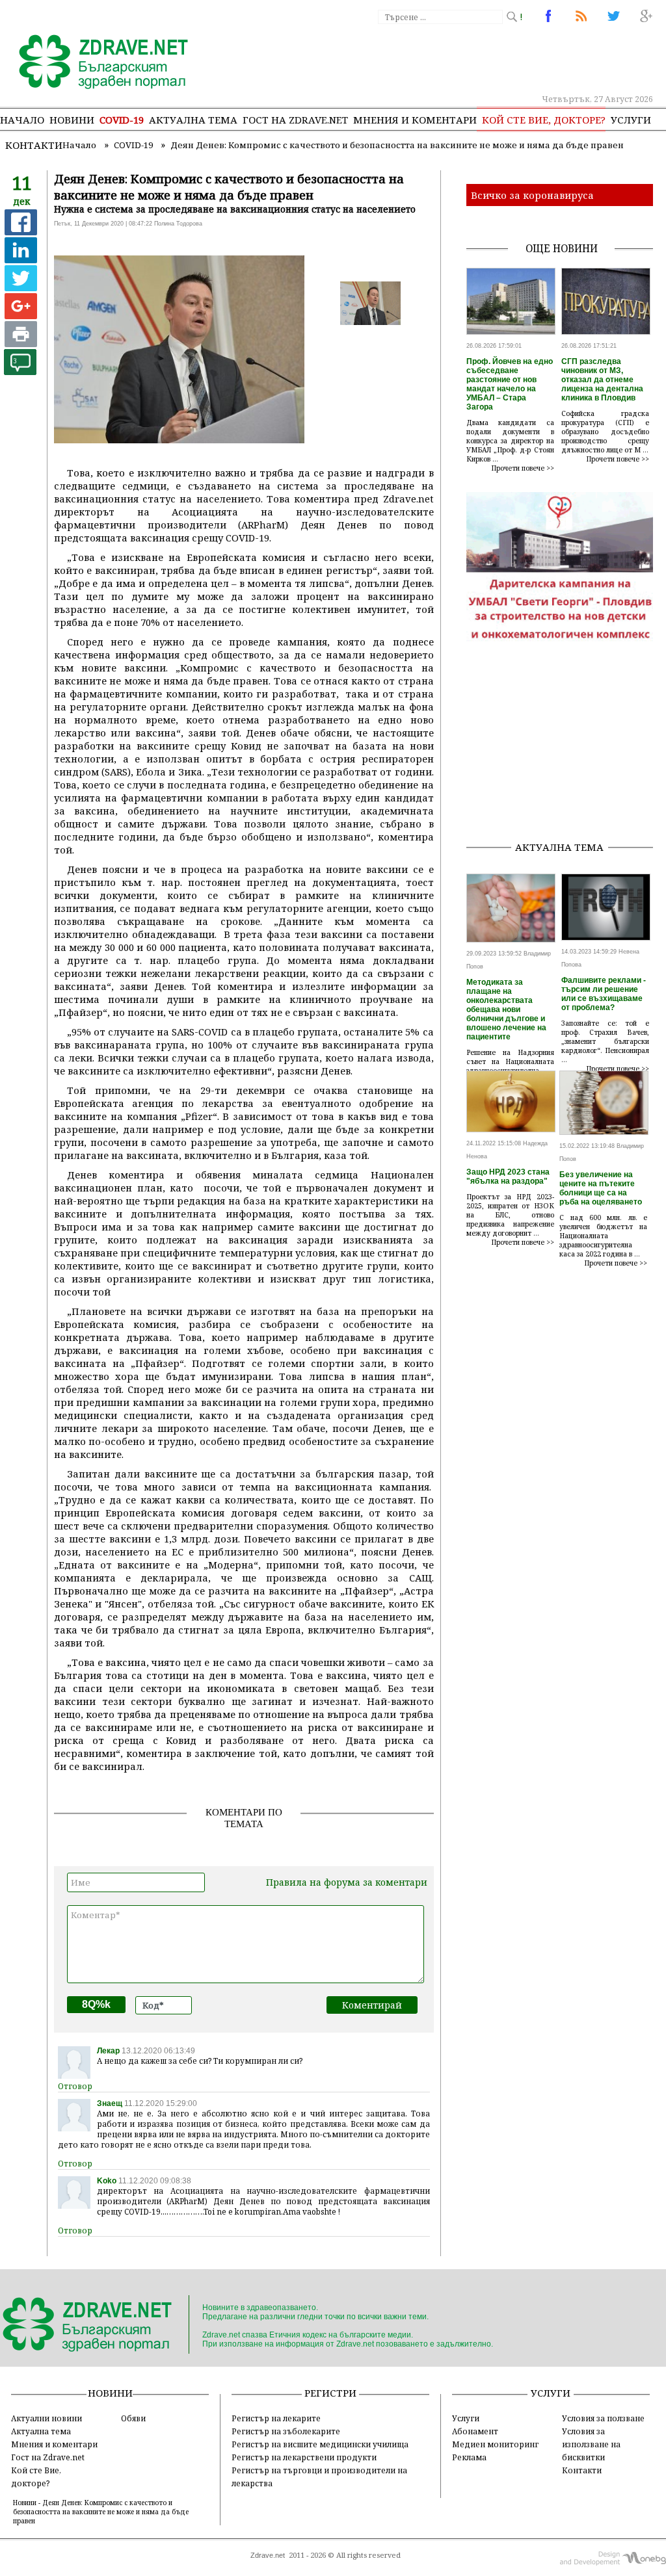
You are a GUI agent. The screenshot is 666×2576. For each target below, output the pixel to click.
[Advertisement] (566, 749)
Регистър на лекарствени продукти (304, 2457)
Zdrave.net (268, 2555)
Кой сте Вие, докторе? (544, 120)
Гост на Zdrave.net (48, 2457)
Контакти (34, 145)
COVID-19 (122, 120)
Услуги (631, 120)
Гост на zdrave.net (295, 120)
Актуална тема (193, 120)
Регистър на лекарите (276, 2418)
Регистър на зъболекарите (286, 2431)
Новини (72, 120)
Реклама (469, 2457)
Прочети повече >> (523, 468)
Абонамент (475, 2431)
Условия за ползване (603, 2418)
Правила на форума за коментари (347, 1882)
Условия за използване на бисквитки (591, 2444)
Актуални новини (47, 2418)
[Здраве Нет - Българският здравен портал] (96, 63)
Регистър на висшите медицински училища (320, 2444)
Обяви (133, 2418)
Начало (22, 120)
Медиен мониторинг (495, 2444)
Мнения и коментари (415, 120)
